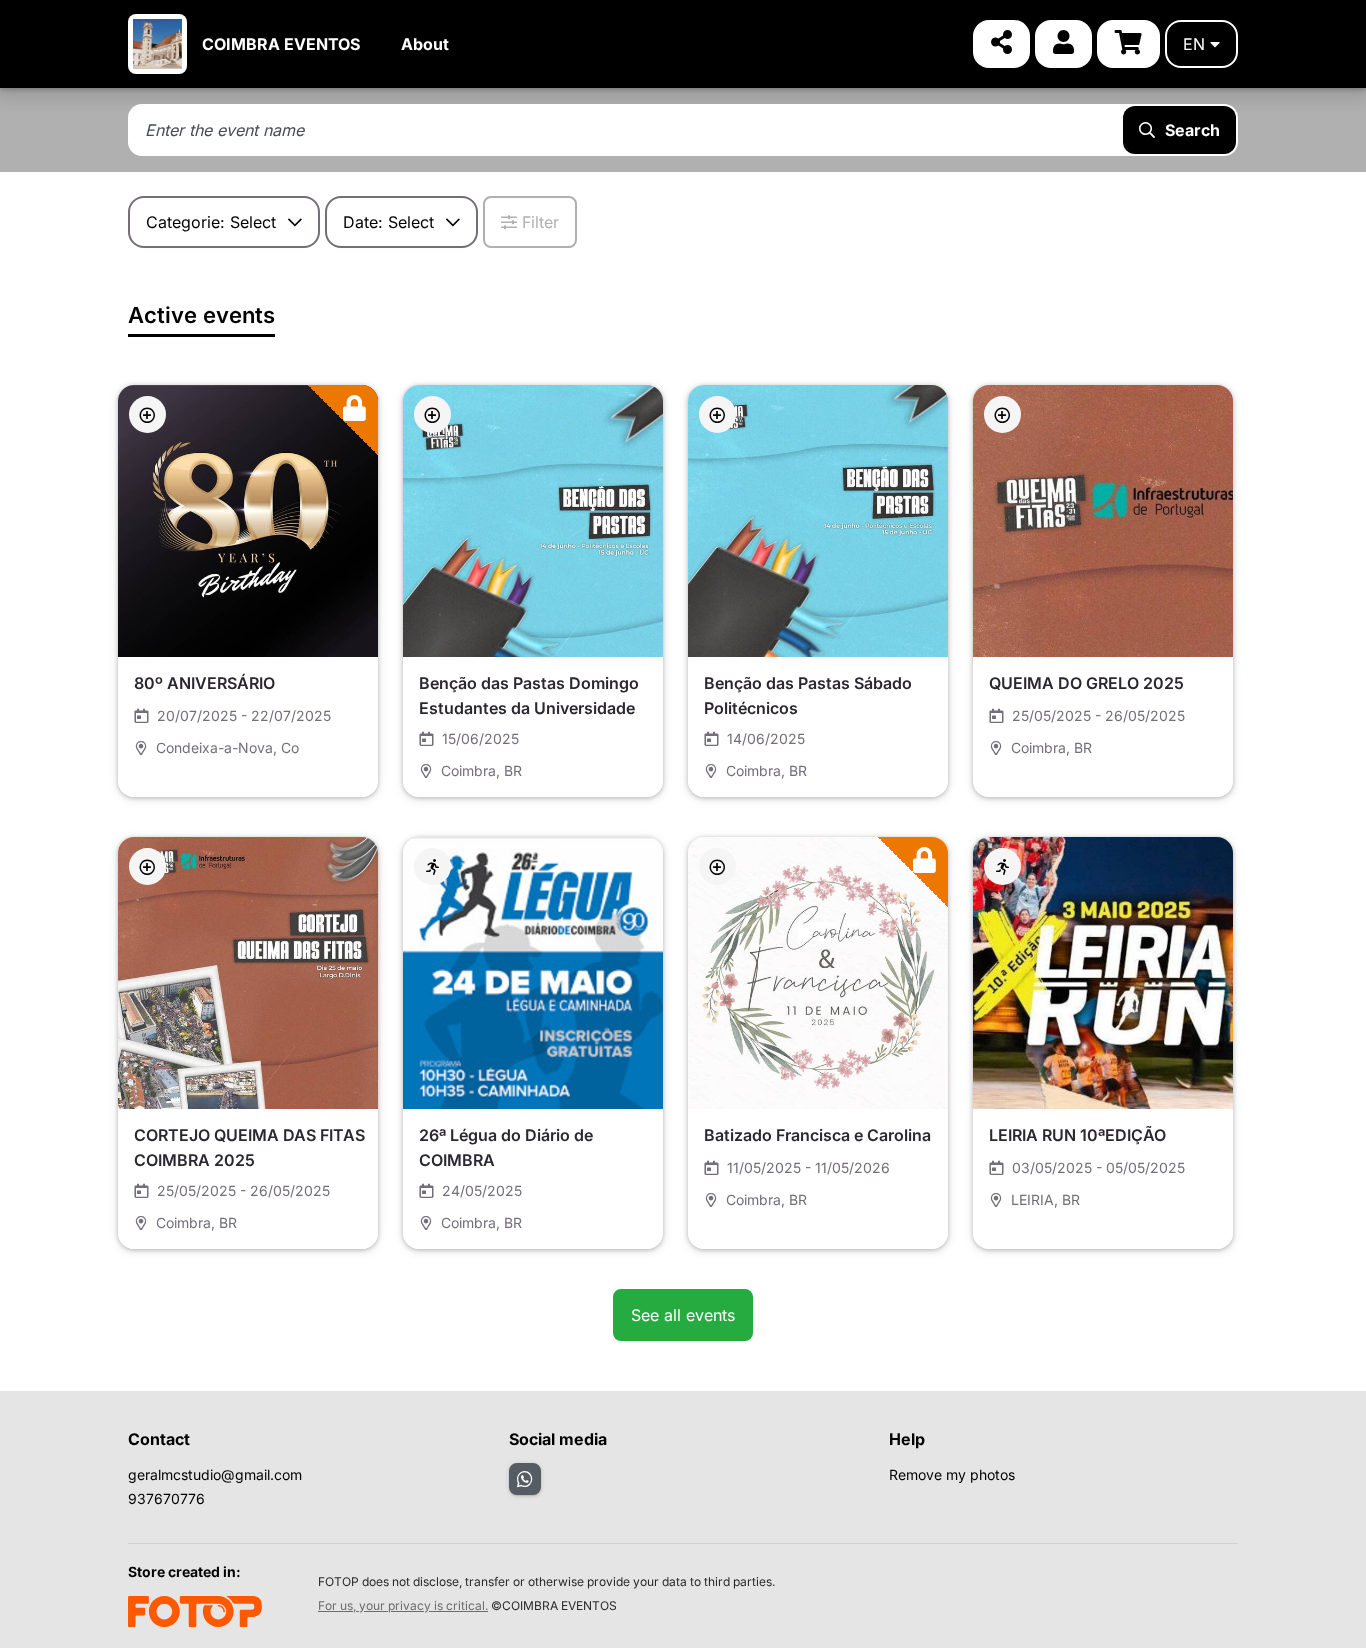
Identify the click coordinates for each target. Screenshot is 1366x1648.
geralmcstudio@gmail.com (215, 1474)
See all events (683, 1315)
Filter (540, 222)
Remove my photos (952, 1474)
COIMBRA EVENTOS (281, 44)
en (1194, 44)
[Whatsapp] (525, 1479)
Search (1192, 130)
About (425, 44)
